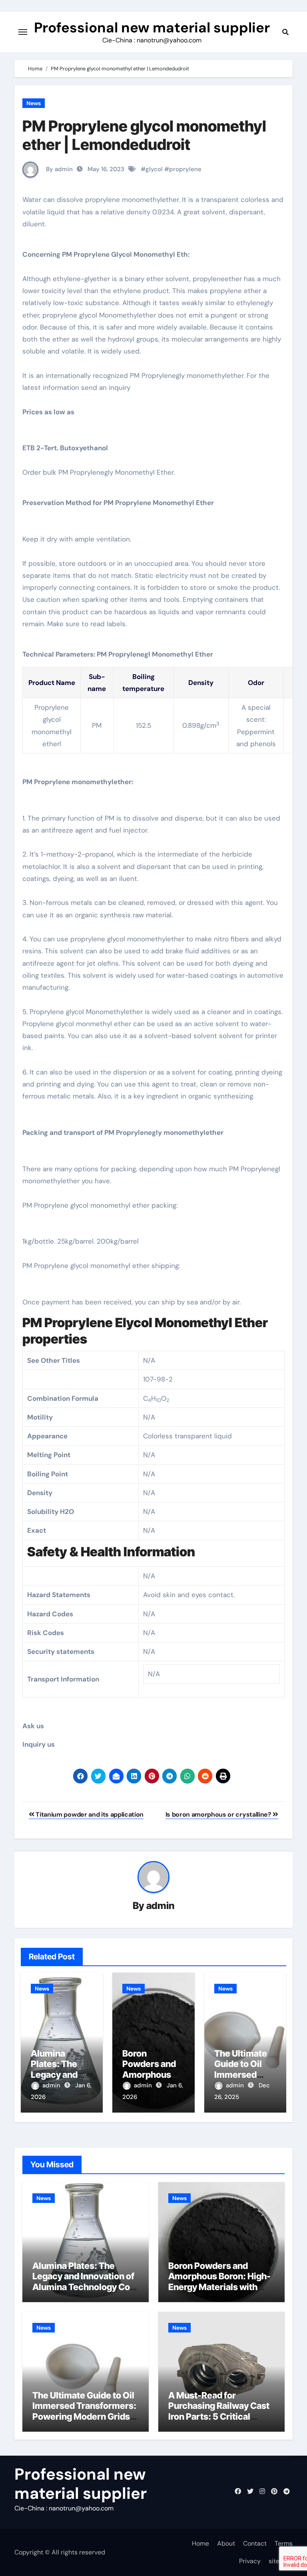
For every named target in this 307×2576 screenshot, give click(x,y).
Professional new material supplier (152, 28)
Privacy (250, 2561)
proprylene (185, 169)
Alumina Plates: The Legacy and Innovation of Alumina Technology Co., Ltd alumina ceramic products (84, 2287)
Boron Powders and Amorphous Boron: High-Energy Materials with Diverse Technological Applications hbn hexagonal (219, 2292)
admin (160, 1906)
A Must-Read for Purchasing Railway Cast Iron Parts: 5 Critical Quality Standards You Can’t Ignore (219, 2416)
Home (200, 2543)
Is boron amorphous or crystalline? (219, 1814)
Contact (255, 2543)
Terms (284, 2543)
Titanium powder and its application (89, 1814)
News (34, 103)
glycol (154, 169)
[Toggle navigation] (23, 32)
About (226, 2543)
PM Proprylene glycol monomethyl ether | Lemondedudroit (144, 135)
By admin (59, 169)
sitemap (281, 2561)
